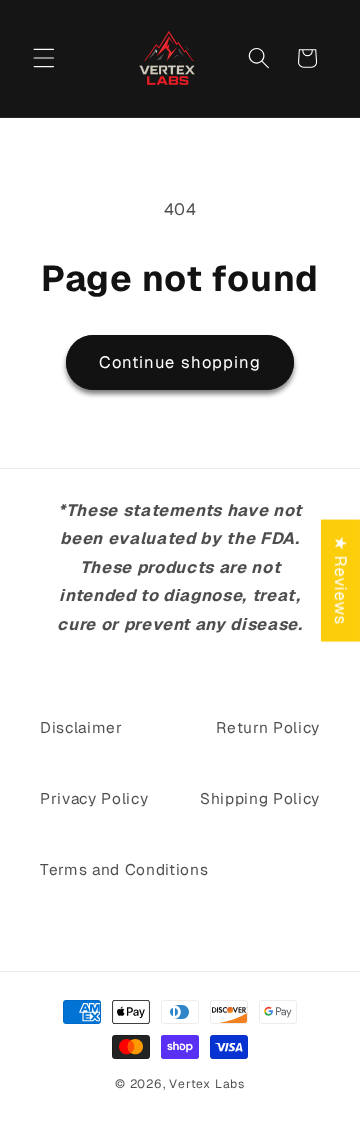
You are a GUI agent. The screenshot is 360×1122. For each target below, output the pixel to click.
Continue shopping (180, 362)
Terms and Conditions (124, 870)
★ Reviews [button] (341, 581)
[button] (44, 58)
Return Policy (268, 728)
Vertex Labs (206, 1084)
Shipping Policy (260, 799)
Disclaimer (81, 728)
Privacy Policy (94, 799)
